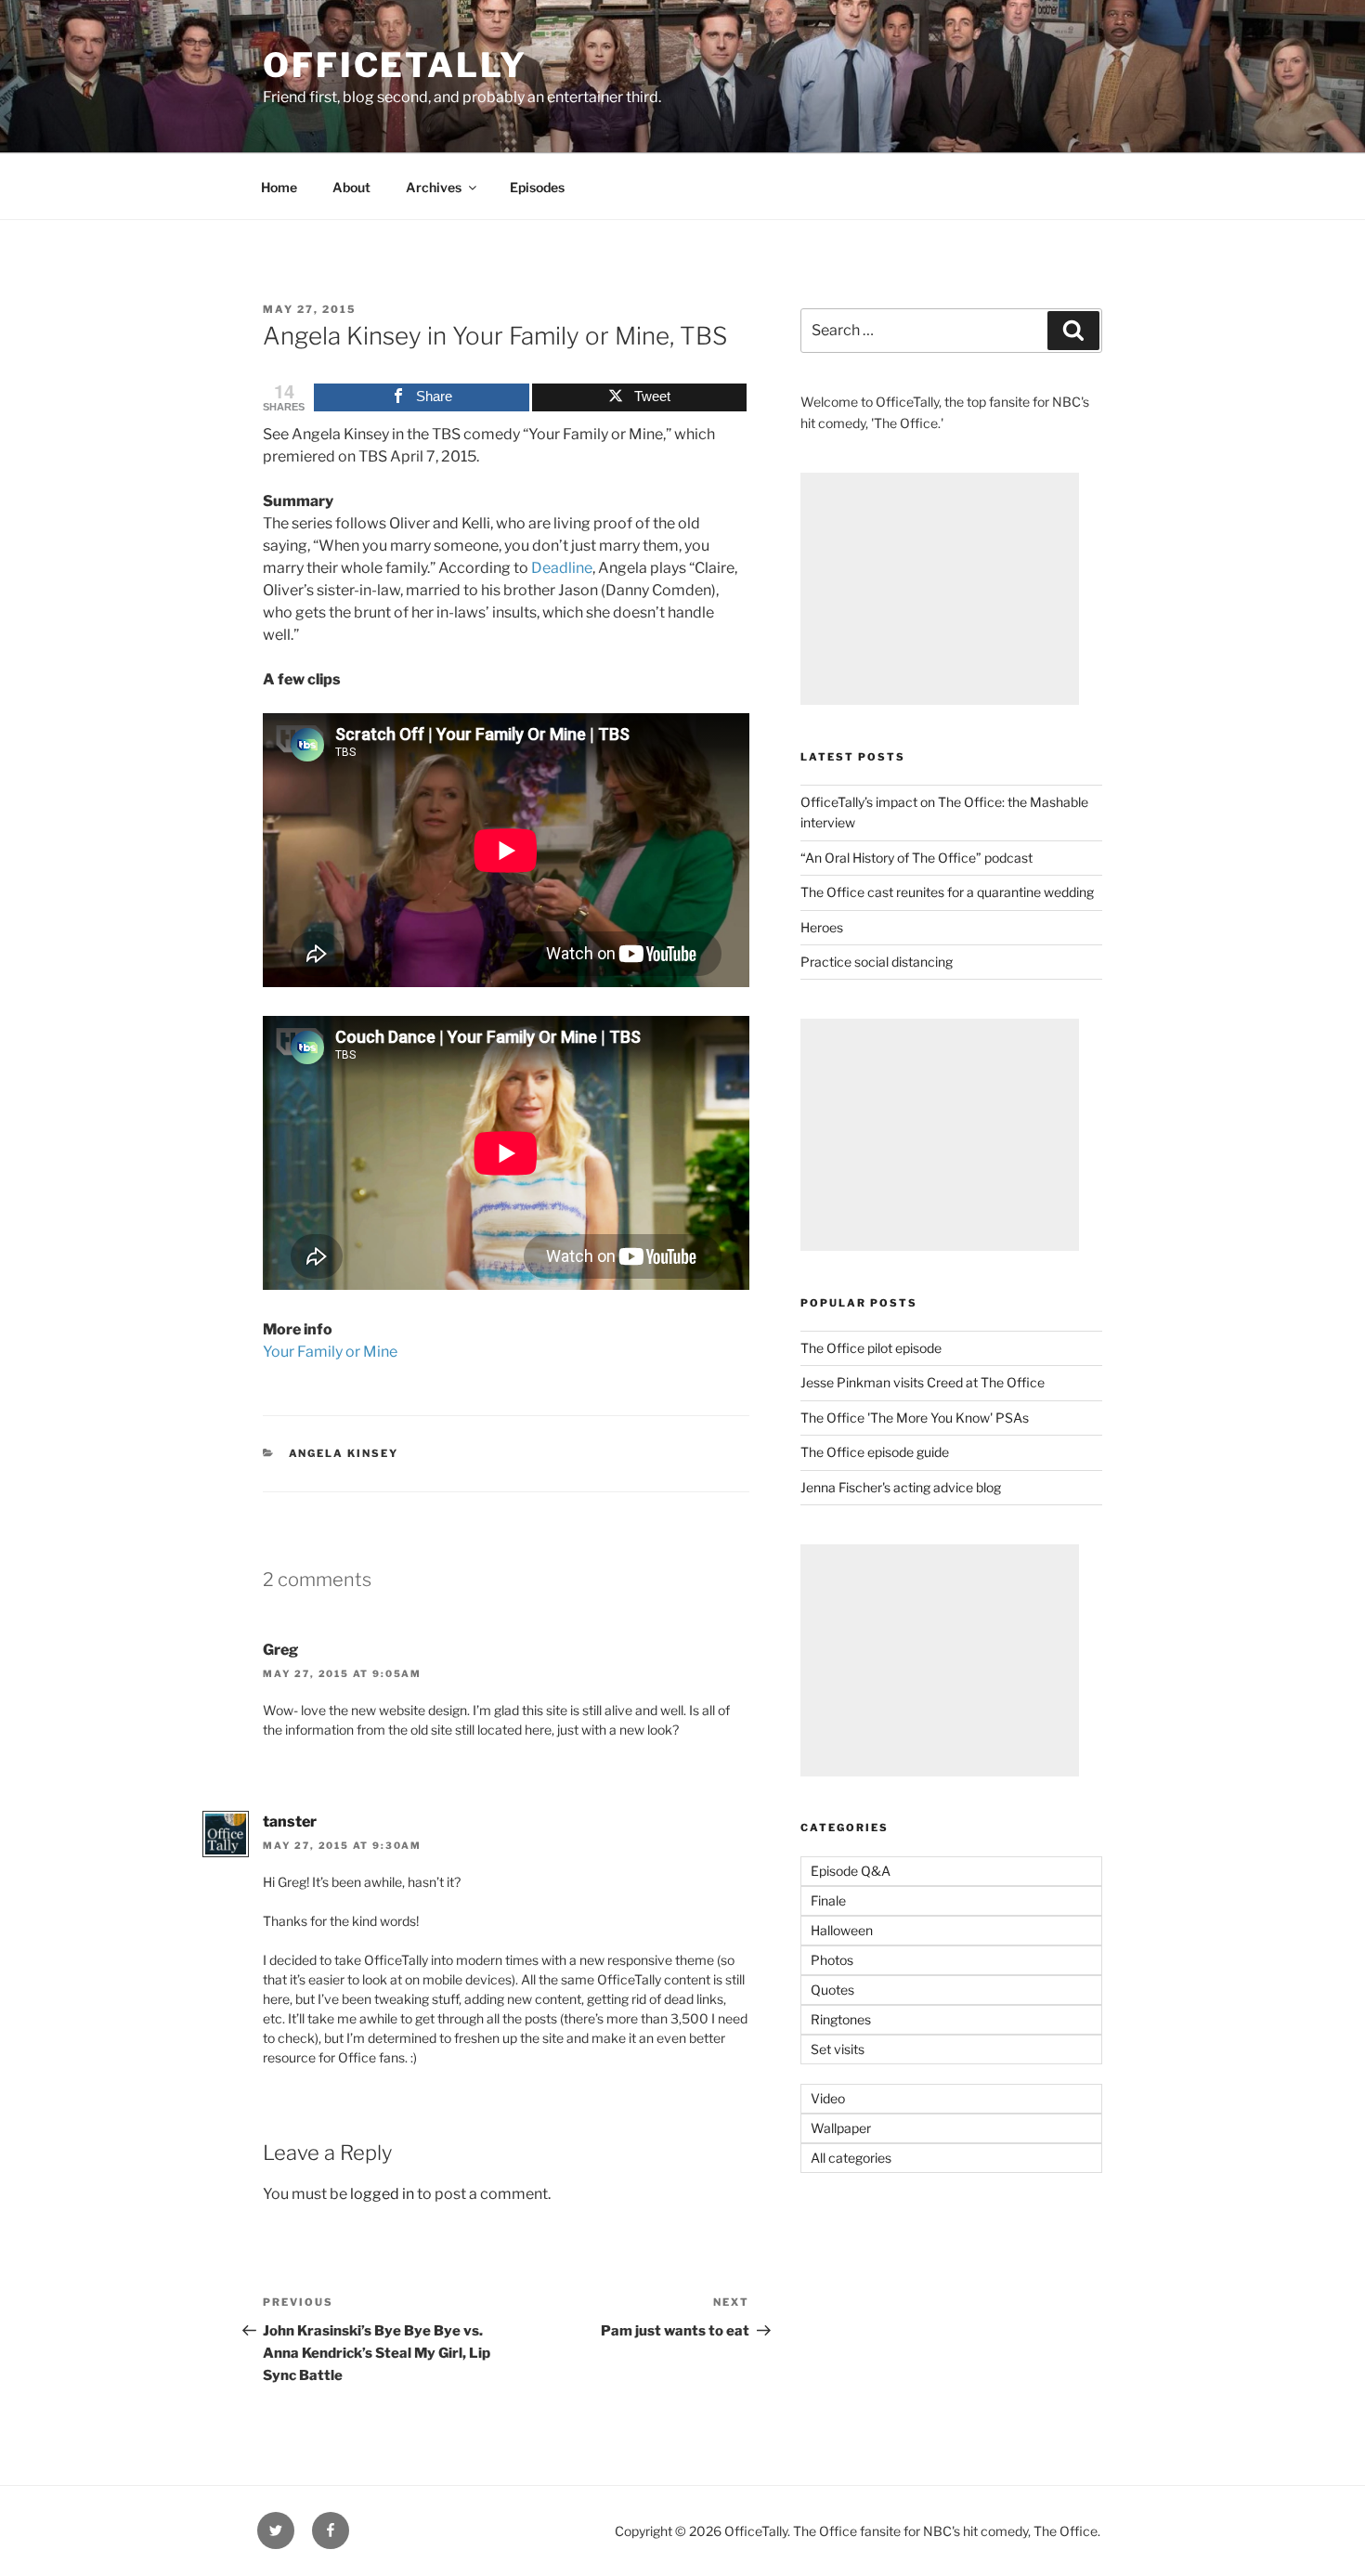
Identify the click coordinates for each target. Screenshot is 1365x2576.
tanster (290, 1821)
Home (279, 187)
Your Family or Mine (330, 1352)
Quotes (832, 1990)
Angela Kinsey (344, 1453)
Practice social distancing (877, 962)
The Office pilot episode (871, 1348)
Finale (828, 1900)
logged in (382, 2194)
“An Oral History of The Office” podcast (916, 858)
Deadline (562, 568)
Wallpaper (841, 2128)
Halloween (842, 1930)
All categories (851, 2158)
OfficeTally (395, 65)
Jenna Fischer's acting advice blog (901, 1487)
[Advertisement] (940, 589)
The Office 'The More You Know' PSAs (915, 1418)
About (351, 187)
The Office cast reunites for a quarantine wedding (947, 892)
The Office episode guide (875, 1452)
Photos (832, 1960)
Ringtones (841, 2019)
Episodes (537, 187)
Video (828, 2098)
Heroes (822, 927)
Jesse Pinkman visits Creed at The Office (923, 1382)
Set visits (838, 2049)
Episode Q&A (851, 1871)
